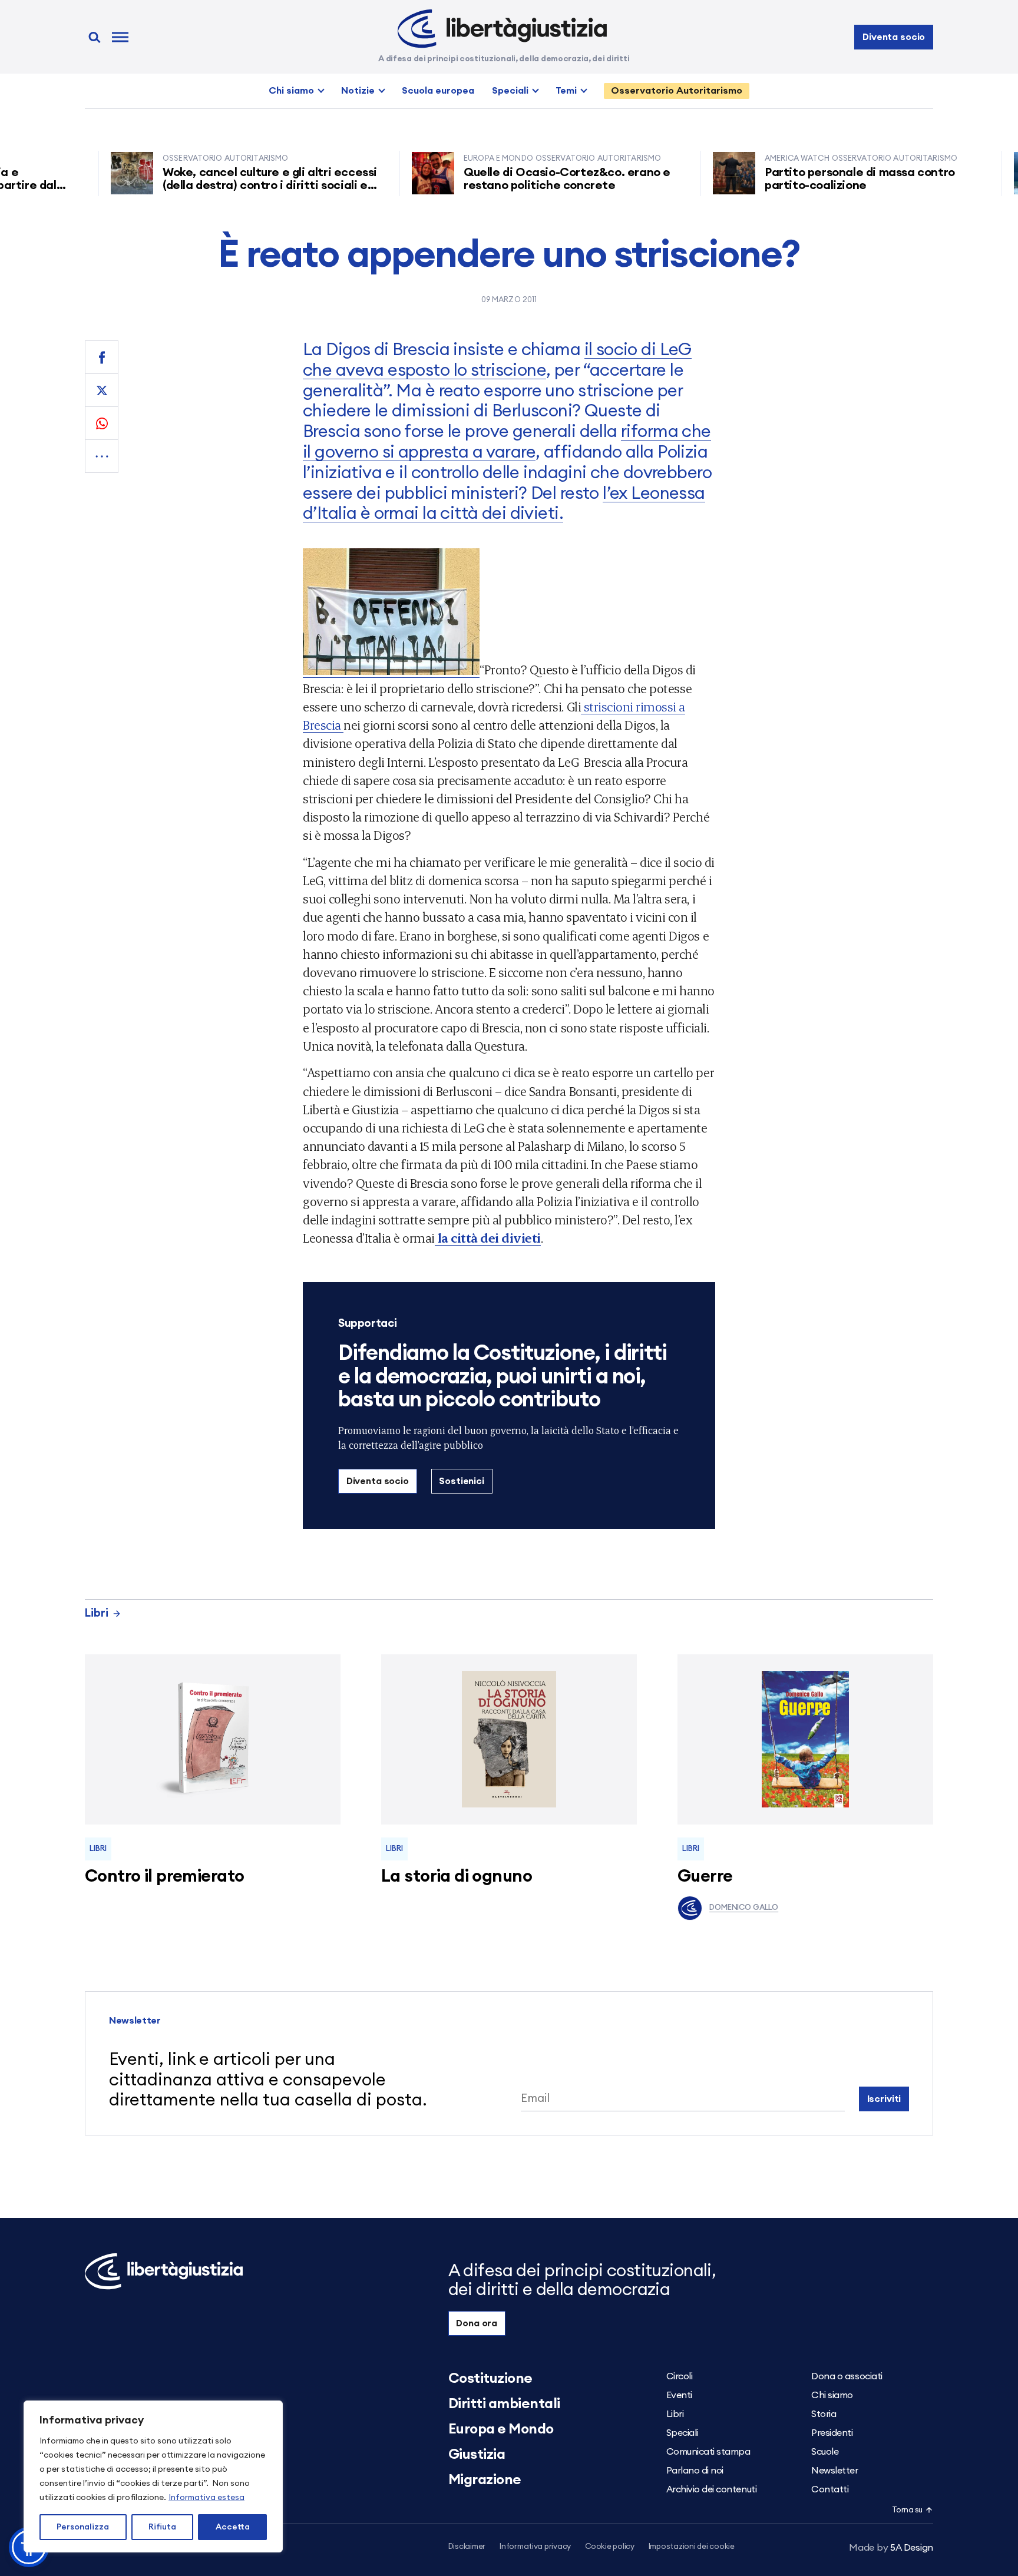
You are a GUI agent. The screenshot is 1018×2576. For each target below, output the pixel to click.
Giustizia (477, 2455)
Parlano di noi (695, 2471)
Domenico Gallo (744, 1908)
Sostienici (461, 1481)
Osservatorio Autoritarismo (677, 91)
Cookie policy (610, 2547)
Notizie (358, 91)
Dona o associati (847, 2376)
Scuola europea (438, 91)
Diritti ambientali (504, 2404)
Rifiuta (162, 2527)
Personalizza (83, 2527)
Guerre (705, 1877)
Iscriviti (884, 2099)
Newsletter (834, 2471)
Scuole (825, 2452)
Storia (824, 2414)
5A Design (891, 2548)
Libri (97, 1613)
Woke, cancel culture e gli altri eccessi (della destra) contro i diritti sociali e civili (223, 186)
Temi (566, 91)
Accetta (233, 2527)
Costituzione (490, 2379)
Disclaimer (467, 2547)
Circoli (680, 2376)
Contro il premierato (164, 1877)
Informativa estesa (206, 2498)
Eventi (679, 2395)
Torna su (907, 2510)
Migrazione (485, 2480)
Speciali (510, 91)
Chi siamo (291, 91)
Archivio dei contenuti (711, 2489)
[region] (153, 2476)
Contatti (830, 2489)
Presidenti (832, 2433)
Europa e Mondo (501, 2429)
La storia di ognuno (457, 1877)
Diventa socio (894, 37)
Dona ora (477, 2323)
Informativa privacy (535, 2547)
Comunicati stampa (708, 2452)
